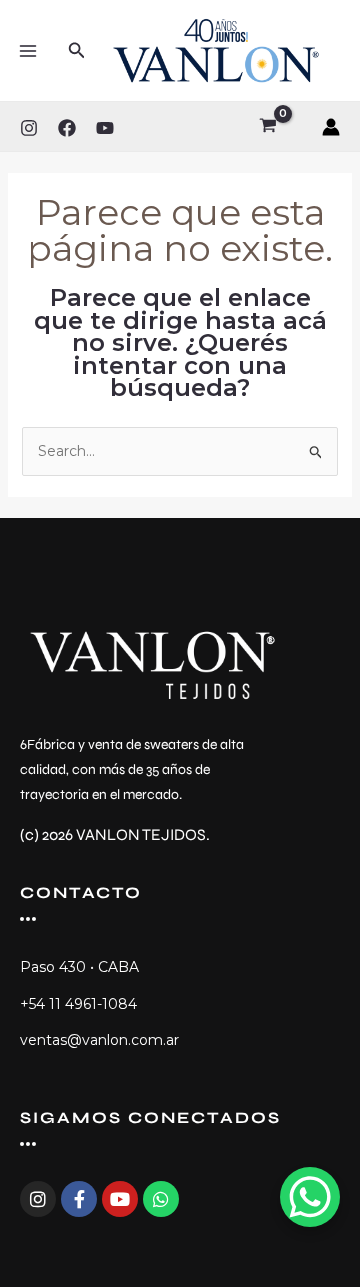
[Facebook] (67, 128)
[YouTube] (105, 128)
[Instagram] (29, 128)
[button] (77, 51)
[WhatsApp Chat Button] (310, 1197)
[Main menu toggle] (28, 51)
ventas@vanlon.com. (93, 1040)
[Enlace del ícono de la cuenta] (331, 127)
